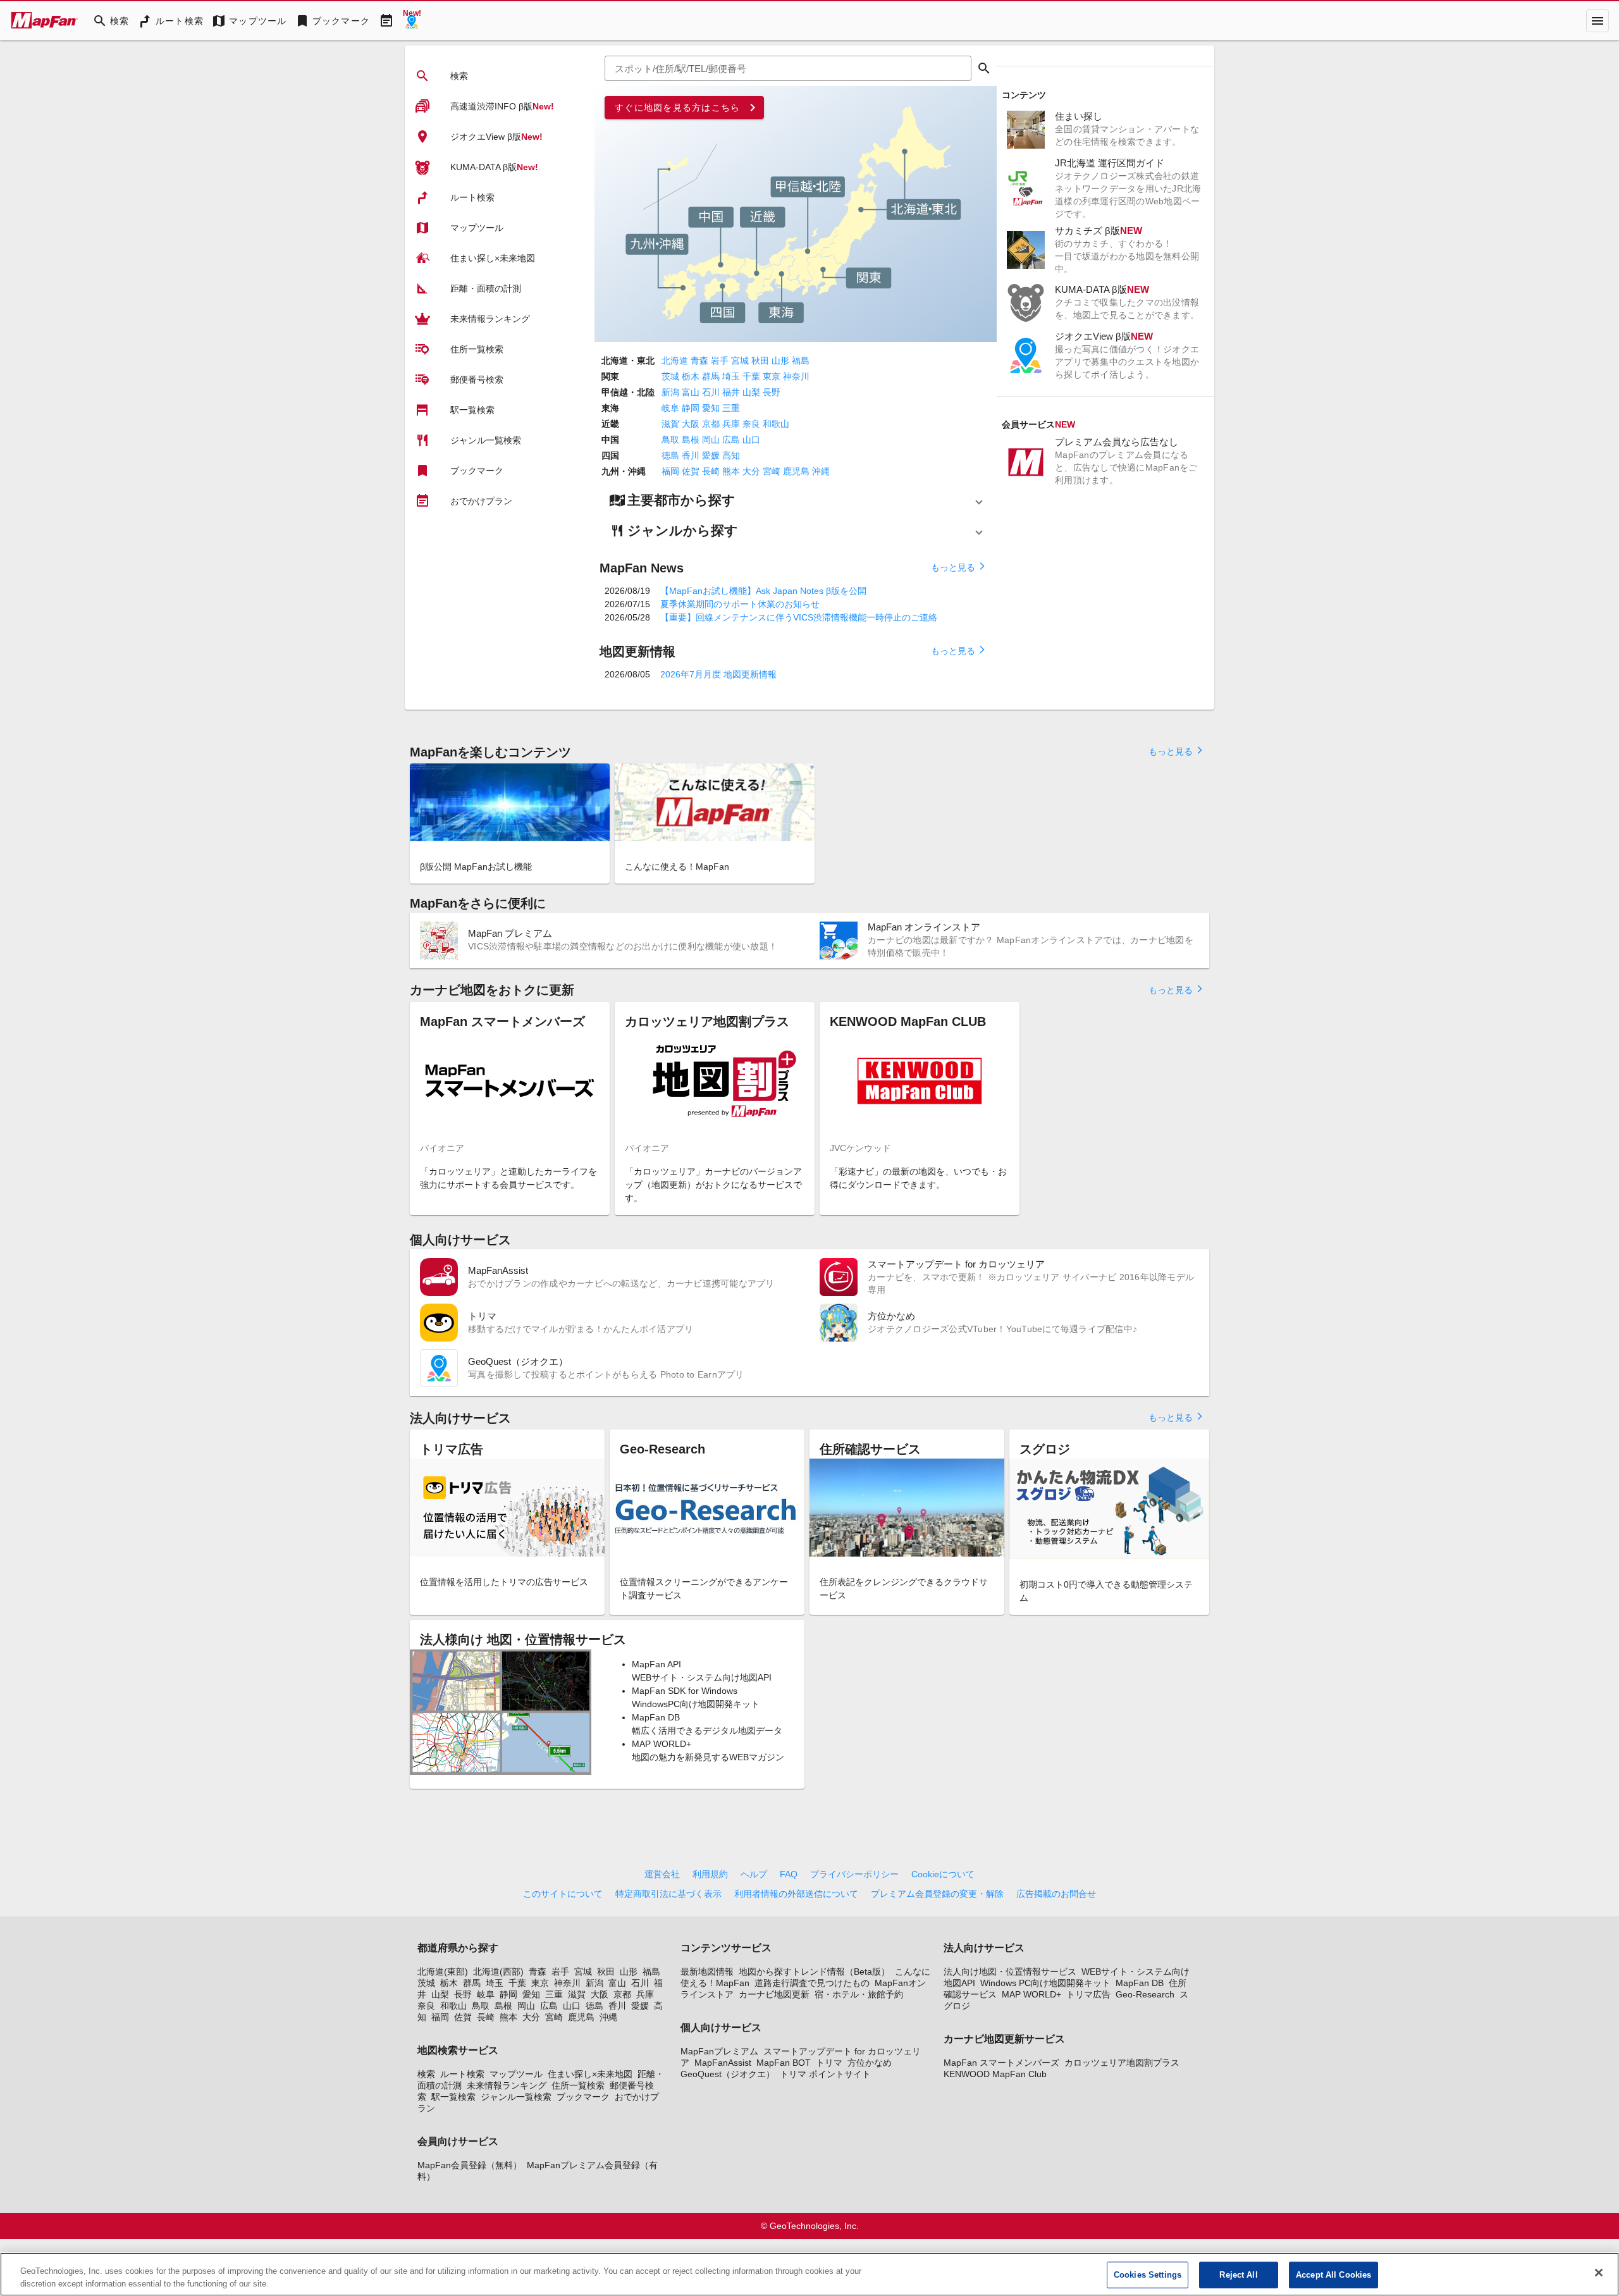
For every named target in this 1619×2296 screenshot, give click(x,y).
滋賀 (670, 424)
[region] (809, 2274)
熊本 (731, 471)
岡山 (711, 440)
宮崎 (772, 471)
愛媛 (711, 455)
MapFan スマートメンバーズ (1001, 2063)
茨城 (670, 376)
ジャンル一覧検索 (516, 2097)
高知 (731, 455)
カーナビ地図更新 (774, 1994)
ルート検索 (462, 2074)
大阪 (691, 424)
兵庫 (731, 424)
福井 (731, 392)
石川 (711, 392)
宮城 (740, 361)
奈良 (751, 424)
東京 (772, 376)
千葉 (751, 376)
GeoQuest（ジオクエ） (728, 2074)
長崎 (711, 471)
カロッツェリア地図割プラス (1122, 2063)
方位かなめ (870, 2063)
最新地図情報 (707, 1972)
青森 (699, 361)
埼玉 (731, 376)
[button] (796, 500)
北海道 (675, 361)
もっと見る (959, 567)
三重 (731, 408)
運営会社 (662, 1874)
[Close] (1599, 2273)
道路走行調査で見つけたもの (812, 1983)
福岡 (670, 471)
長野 (772, 392)
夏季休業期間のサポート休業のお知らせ (740, 604)
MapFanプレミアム (719, 2051)
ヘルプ (754, 1874)
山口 (751, 440)
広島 (731, 440)
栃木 (691, 376)
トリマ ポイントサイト (825, 2074)
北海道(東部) (443, 1972)
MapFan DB (1140, 1983)
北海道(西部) (498, 1972)
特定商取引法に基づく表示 (668, 1894)
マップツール (516, 2074)
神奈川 (796, 376)
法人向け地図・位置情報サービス (1010, 1972)
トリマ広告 (1088, 1994)
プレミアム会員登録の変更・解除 (937, 1894)
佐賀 (691, 471)
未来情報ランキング (507, 2085)
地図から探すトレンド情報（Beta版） (814, 1972)
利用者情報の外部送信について (796, 1894)
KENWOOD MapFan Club (995, 2074)
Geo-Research (1145, 1994)
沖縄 (821, 471)
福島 (801, 361)
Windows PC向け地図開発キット (1045, 1983)
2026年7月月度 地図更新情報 (718, 674)
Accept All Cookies (1333, 2275)
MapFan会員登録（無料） (470, 2165)
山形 (780, 361)
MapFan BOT (784, 2063)
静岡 (691, 408)
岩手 (720, 361)
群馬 (711, 376)
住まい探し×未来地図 (590, 2074)
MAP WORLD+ (1031, 1994)
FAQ (789, 1874)
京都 (711, 424)
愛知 (711, 408)
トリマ (829, 2063)
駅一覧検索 (453, 2097)
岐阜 (670, 408)
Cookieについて (943, 1874)
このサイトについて (563, 1894)
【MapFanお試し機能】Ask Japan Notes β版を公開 (763, 591)
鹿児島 (796, 471)
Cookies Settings (1148, 2275)
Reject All (1238, 2275)
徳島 (670, 455)
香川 (691, 455)
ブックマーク (583, 2097)
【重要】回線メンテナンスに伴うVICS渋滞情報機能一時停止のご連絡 (799, 617)
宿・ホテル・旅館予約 (859, 1994)
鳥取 (670, 440)
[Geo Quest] (412, 21)
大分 (751, 471)
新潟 (670, 392)
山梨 (751, 392)
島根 (691, 440)
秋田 (760, 361)
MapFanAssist (723, 2063)
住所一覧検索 (578, 2085)
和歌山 (776, 424)
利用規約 (710, 1874)
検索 (426, 2074)
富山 (691, 392)
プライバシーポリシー (854, 1874)
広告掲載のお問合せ (1056, 1894)
